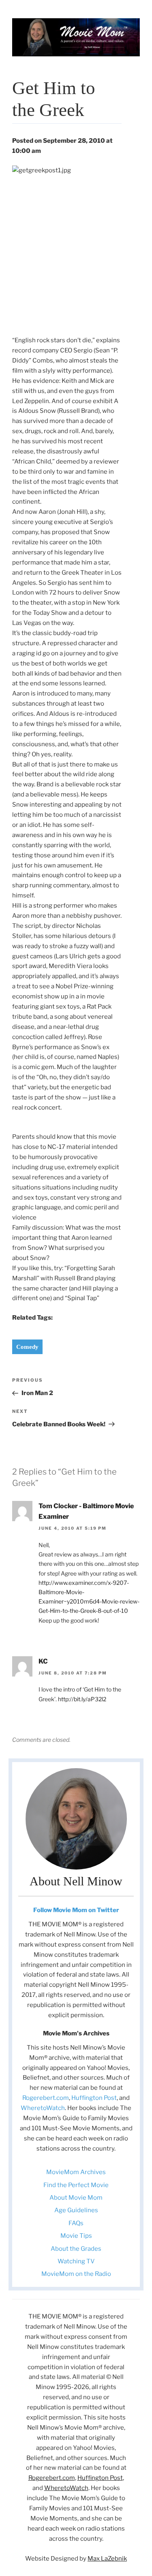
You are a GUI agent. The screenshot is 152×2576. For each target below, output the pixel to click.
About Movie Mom (76, 2198)
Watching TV (76, 2261)
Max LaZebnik (107, 2559)
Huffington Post (94, 2098)
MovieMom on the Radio (76, 2274)
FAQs (76, 2223)
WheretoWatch (43, 2108)
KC (43, 1661)
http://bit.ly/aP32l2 (82, 1699)
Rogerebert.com (46, 2098)
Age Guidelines (76, 2210)
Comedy (27, 1347)
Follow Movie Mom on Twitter (76, 1910)
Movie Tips (76, 2236)
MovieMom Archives (76, 2172)
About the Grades (76, 2249)
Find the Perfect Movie (76, 2185)
